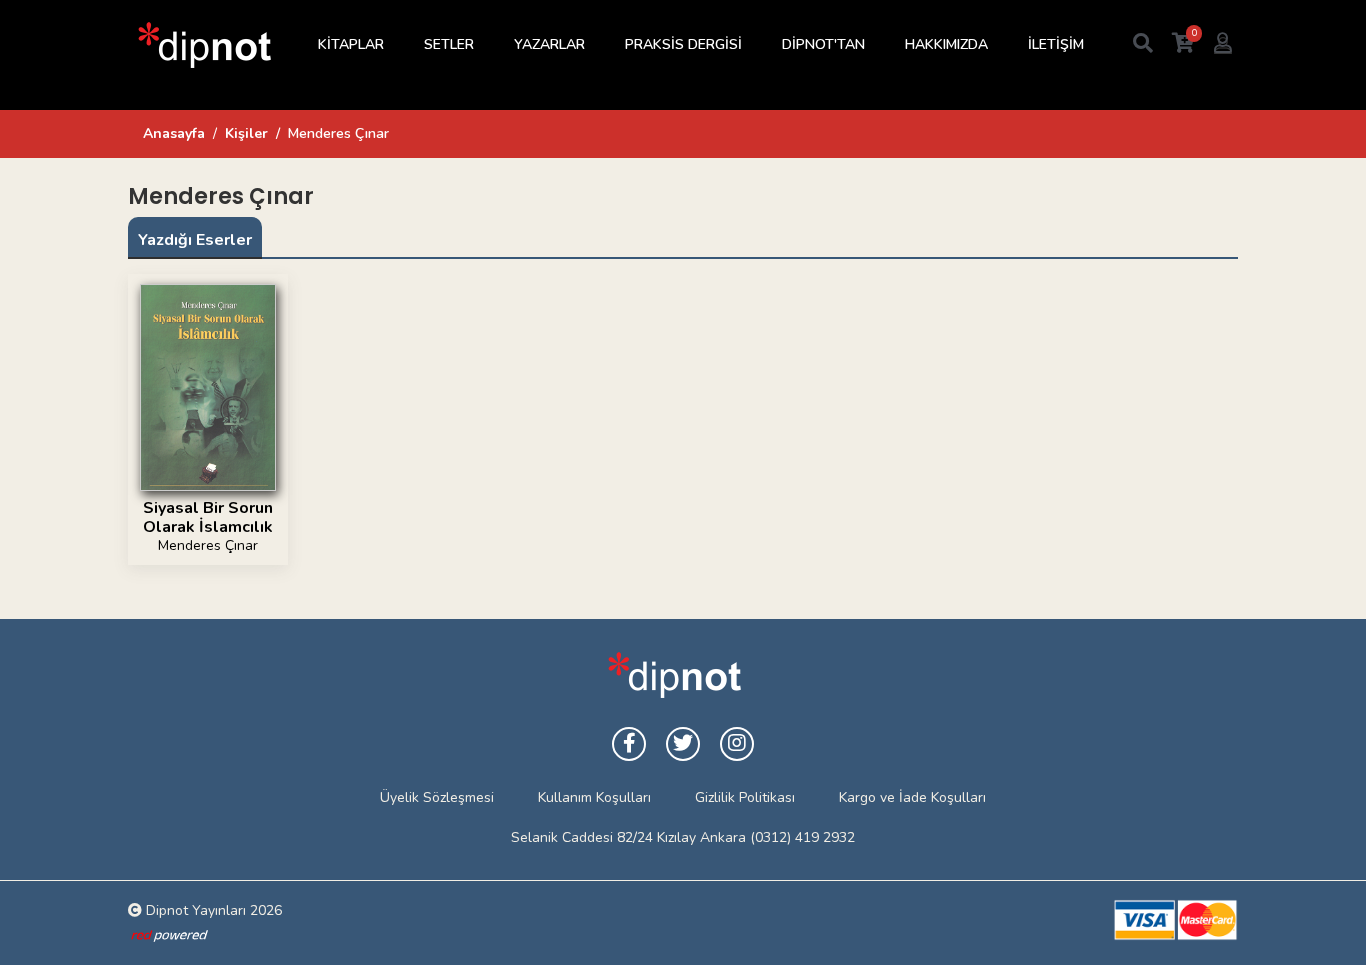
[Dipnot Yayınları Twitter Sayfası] (683, 744)
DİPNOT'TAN (823, 44)
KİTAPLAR (351, 44)
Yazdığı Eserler (195, 240)
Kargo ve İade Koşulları (912, 797)
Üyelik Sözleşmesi (437, 797)
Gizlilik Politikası (745, 797)
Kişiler (246, 133)
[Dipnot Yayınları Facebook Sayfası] (629, 744)
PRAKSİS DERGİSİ (683, 44)
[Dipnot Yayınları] (203, 44)
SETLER (449, 44)
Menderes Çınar (208, 545)
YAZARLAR (549, 44)
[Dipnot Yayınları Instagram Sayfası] (737, 744)
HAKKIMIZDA (946, 44)
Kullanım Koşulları (594, 797)
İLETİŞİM (1056, 44)
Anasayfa (174, 133)
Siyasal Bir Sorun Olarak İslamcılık (208, 517)
